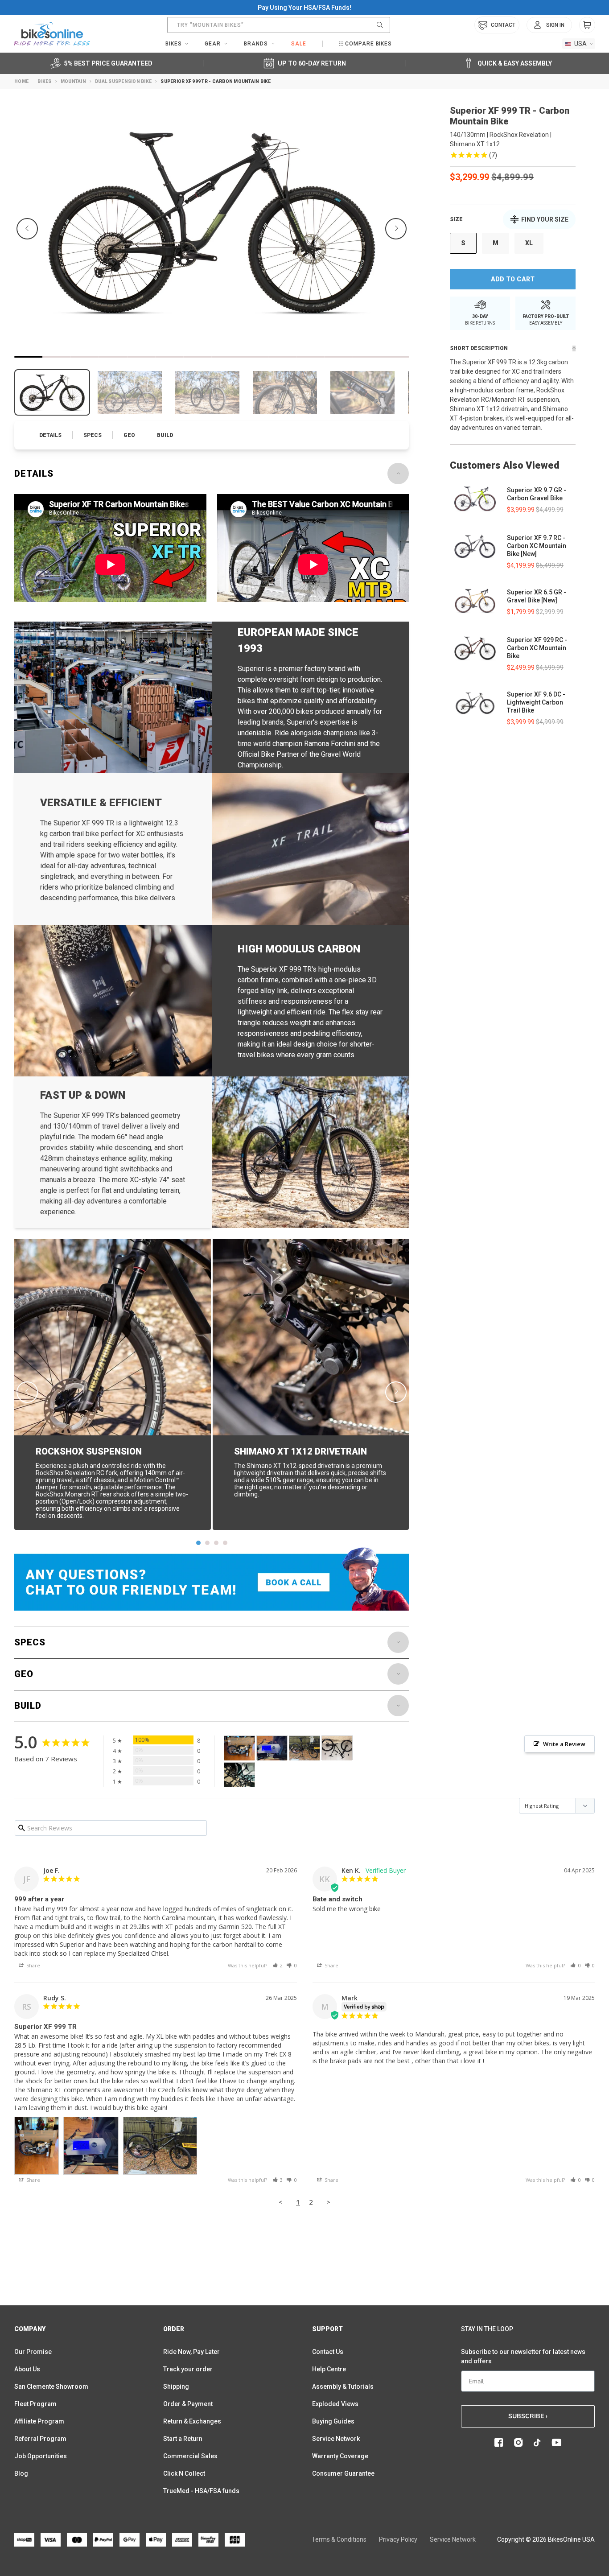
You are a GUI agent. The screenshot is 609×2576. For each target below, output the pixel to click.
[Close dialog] (494, 1180)
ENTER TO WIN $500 (204, 1379)
